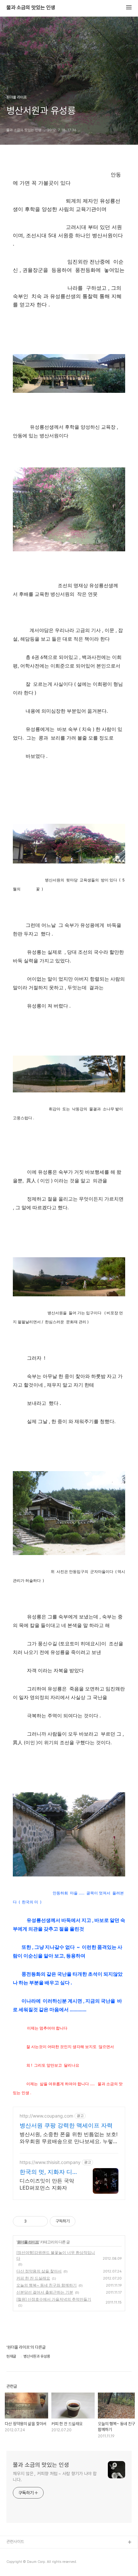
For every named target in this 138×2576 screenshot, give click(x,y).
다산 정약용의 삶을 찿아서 (39, 2271)
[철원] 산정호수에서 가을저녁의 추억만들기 (54, 2299)
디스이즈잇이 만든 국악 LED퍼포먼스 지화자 (47, 2184)
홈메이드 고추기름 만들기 (27, 2563)
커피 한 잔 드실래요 (33, 2278)
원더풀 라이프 (28, 2242)
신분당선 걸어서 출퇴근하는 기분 (45, 2292)
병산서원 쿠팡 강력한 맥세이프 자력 (66, 2125)
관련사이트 (15, 2542)
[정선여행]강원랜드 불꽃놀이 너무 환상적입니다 (56, 2255)
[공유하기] (33, 2221)
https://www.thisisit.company (50, 2162)
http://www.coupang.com (46, 2116)
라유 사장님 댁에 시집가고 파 (30, 2553)
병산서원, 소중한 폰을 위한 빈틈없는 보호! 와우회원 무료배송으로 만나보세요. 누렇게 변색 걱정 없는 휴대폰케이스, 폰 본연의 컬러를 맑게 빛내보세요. (69, 2138)
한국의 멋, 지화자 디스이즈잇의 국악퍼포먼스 (49, 2172)
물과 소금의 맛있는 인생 (31, 8)
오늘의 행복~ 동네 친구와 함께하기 (47, 2285)
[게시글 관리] (41, 2221)
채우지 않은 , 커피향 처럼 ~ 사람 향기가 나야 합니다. (55, 2477)
